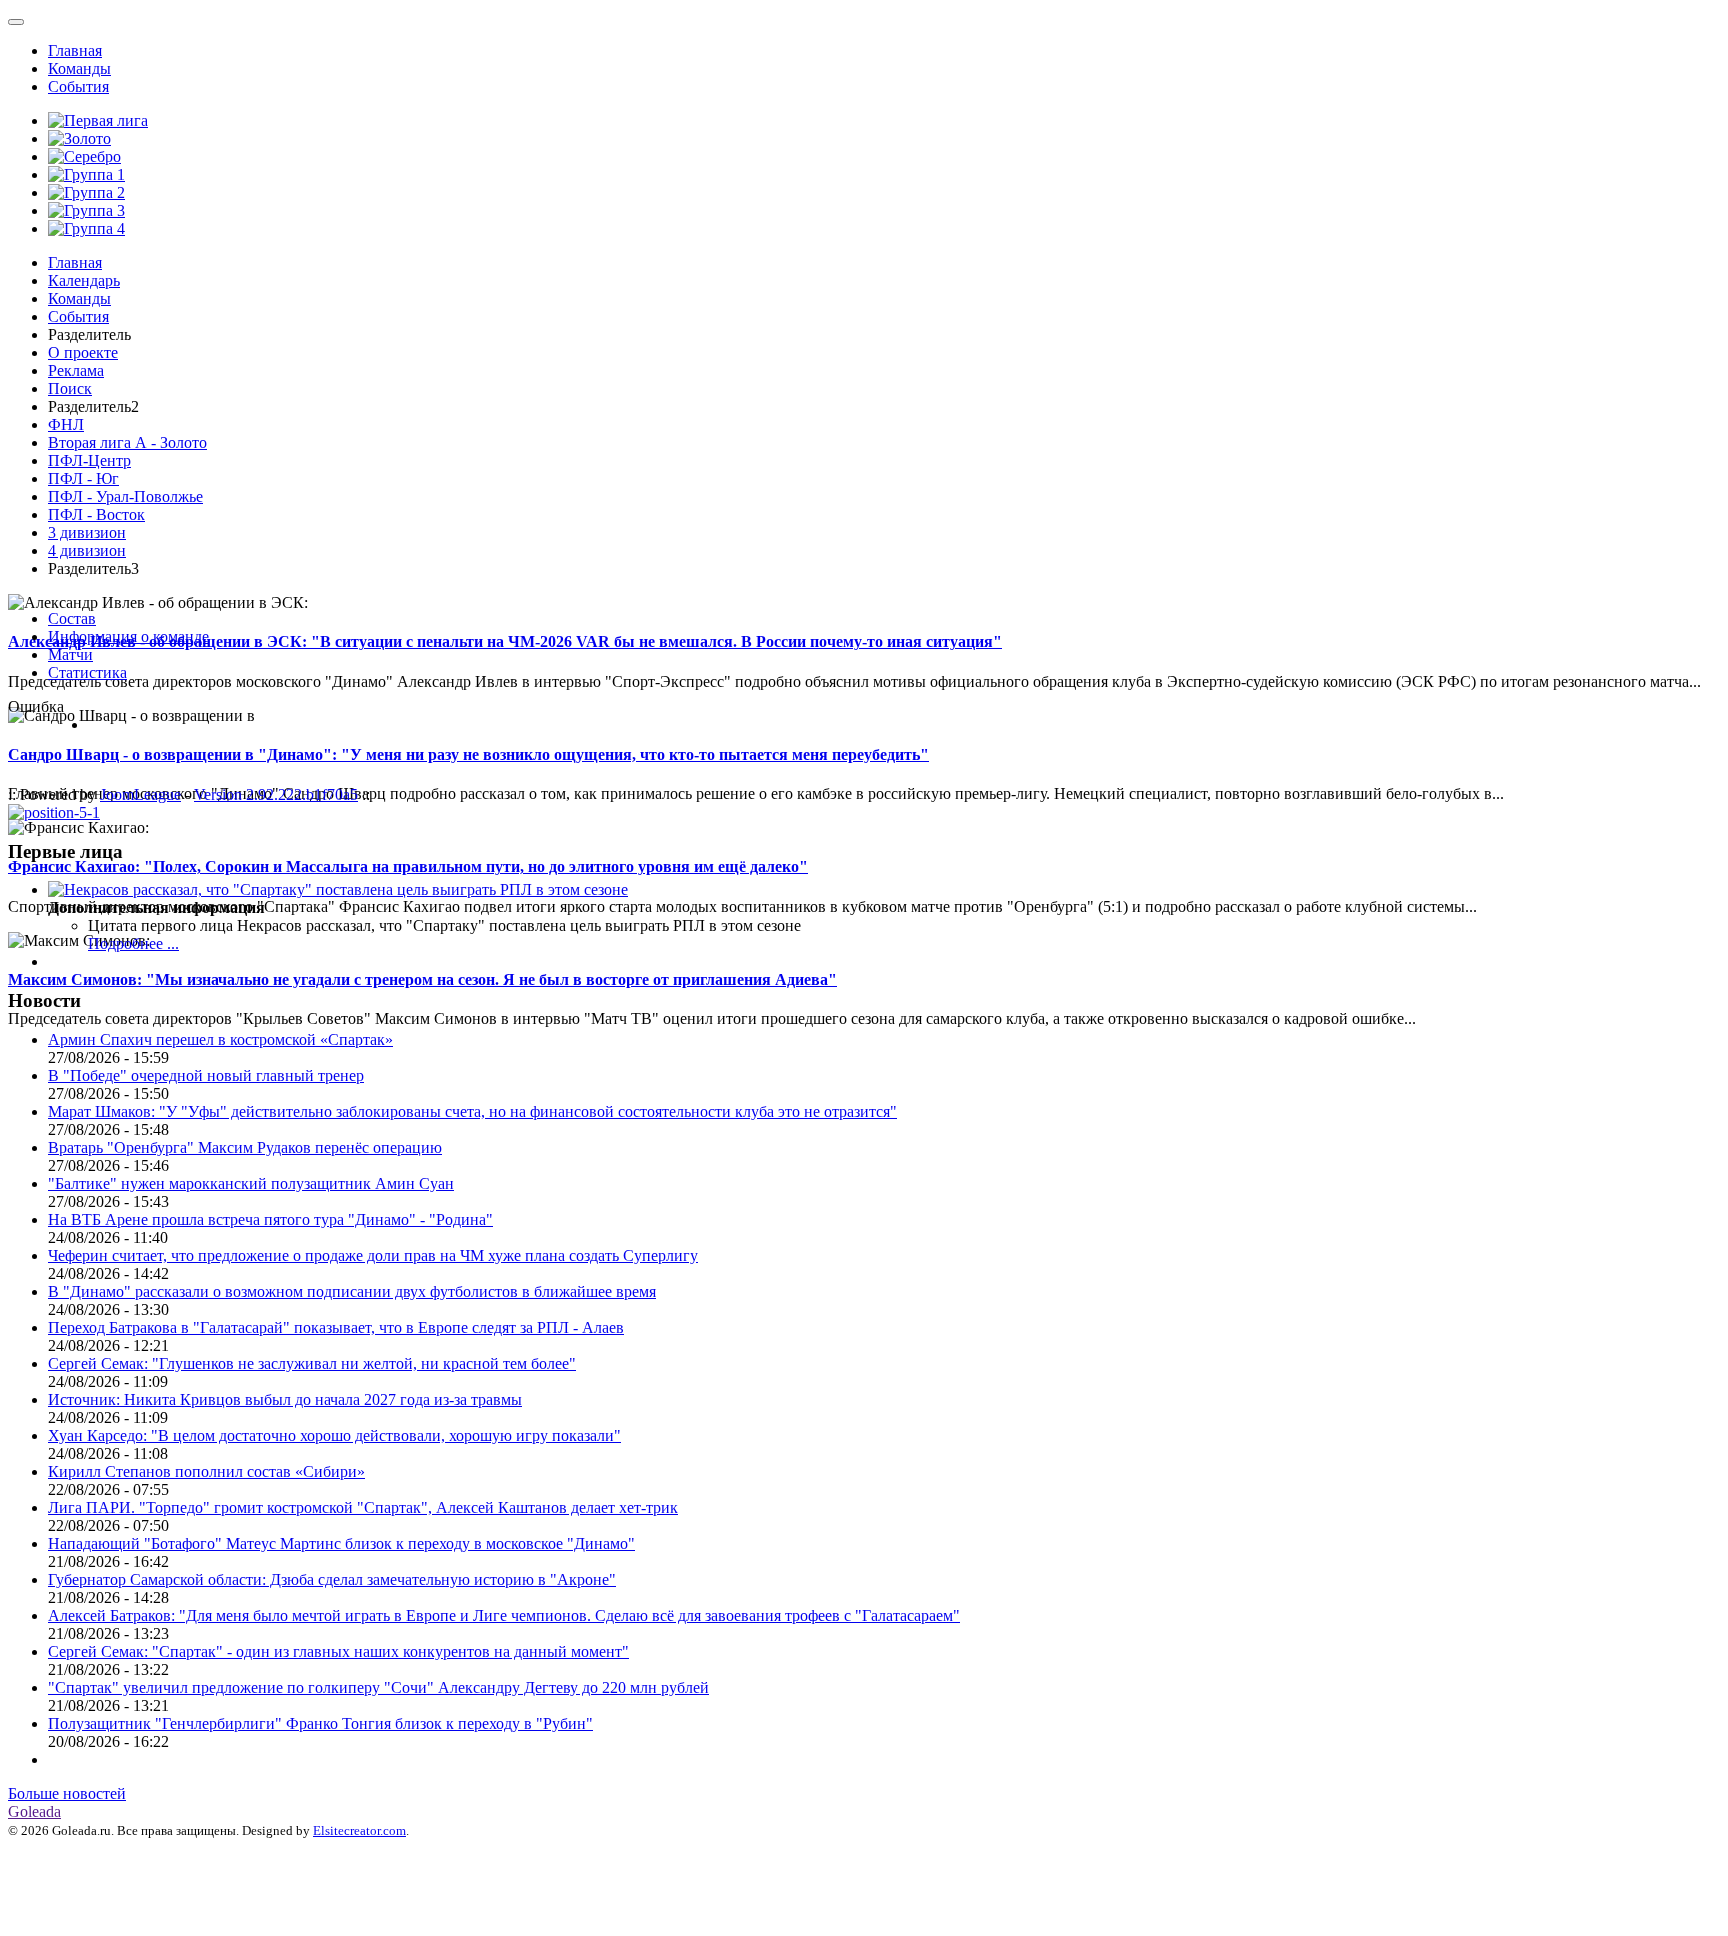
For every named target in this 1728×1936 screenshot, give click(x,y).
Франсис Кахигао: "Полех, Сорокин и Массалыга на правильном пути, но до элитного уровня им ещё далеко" (408, 866)
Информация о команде (128, 636)
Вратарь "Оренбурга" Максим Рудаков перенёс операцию (245, 1147)
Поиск (70, 388)
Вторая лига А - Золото (127, 442)
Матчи (70, 654)
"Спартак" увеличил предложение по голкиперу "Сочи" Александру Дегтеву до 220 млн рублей (378, 1687)
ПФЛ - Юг (83, 478)
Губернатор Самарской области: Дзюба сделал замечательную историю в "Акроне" (332, 1579)
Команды (79, 68)
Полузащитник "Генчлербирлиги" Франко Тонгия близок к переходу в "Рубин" (320, 1723)
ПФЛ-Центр (89, 460)
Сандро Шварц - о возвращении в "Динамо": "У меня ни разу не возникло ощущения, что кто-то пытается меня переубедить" (468, 754)
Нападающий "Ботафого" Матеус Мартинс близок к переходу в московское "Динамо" (341, 1543)
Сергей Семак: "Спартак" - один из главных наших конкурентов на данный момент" (338, 1651)
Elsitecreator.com (359, 1830)
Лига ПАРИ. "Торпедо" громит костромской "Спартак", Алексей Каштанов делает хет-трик (363, 1507)
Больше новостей (67, 1793)
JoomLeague (140, 794)
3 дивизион (87, 532)
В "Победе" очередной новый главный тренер (206, 1075)
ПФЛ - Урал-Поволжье (125, 496)
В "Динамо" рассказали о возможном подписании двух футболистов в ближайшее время (352, 1291)
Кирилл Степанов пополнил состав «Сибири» (206, 1471)
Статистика (87, 672)
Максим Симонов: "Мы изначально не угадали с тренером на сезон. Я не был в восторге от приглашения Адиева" (422, 979)
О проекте (83, 352)
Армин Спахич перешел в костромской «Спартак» (220, 1039)
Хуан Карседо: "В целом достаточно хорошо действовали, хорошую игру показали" (334, 1435)
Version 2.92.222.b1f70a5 (276, 794)
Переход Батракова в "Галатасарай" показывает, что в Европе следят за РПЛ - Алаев (336, 1327)
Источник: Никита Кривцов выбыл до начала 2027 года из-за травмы (285, 1399)
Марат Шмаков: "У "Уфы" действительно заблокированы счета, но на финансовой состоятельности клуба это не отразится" (472, 1111)
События (78, 86)
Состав (72, 618)
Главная (75, 50)
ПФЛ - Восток (96, 514)
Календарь (84, 280)
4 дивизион (87, 550)
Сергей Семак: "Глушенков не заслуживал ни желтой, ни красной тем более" (312, 1363)
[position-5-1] (54, 812)
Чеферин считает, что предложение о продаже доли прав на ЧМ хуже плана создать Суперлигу (373, 1255)
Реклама (76, 370)
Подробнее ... (133, 943)
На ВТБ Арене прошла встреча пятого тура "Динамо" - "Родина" (270, 1219)
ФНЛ (66, 424)
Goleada (34, 1811)
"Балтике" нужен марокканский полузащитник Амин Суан (251, 1183)
